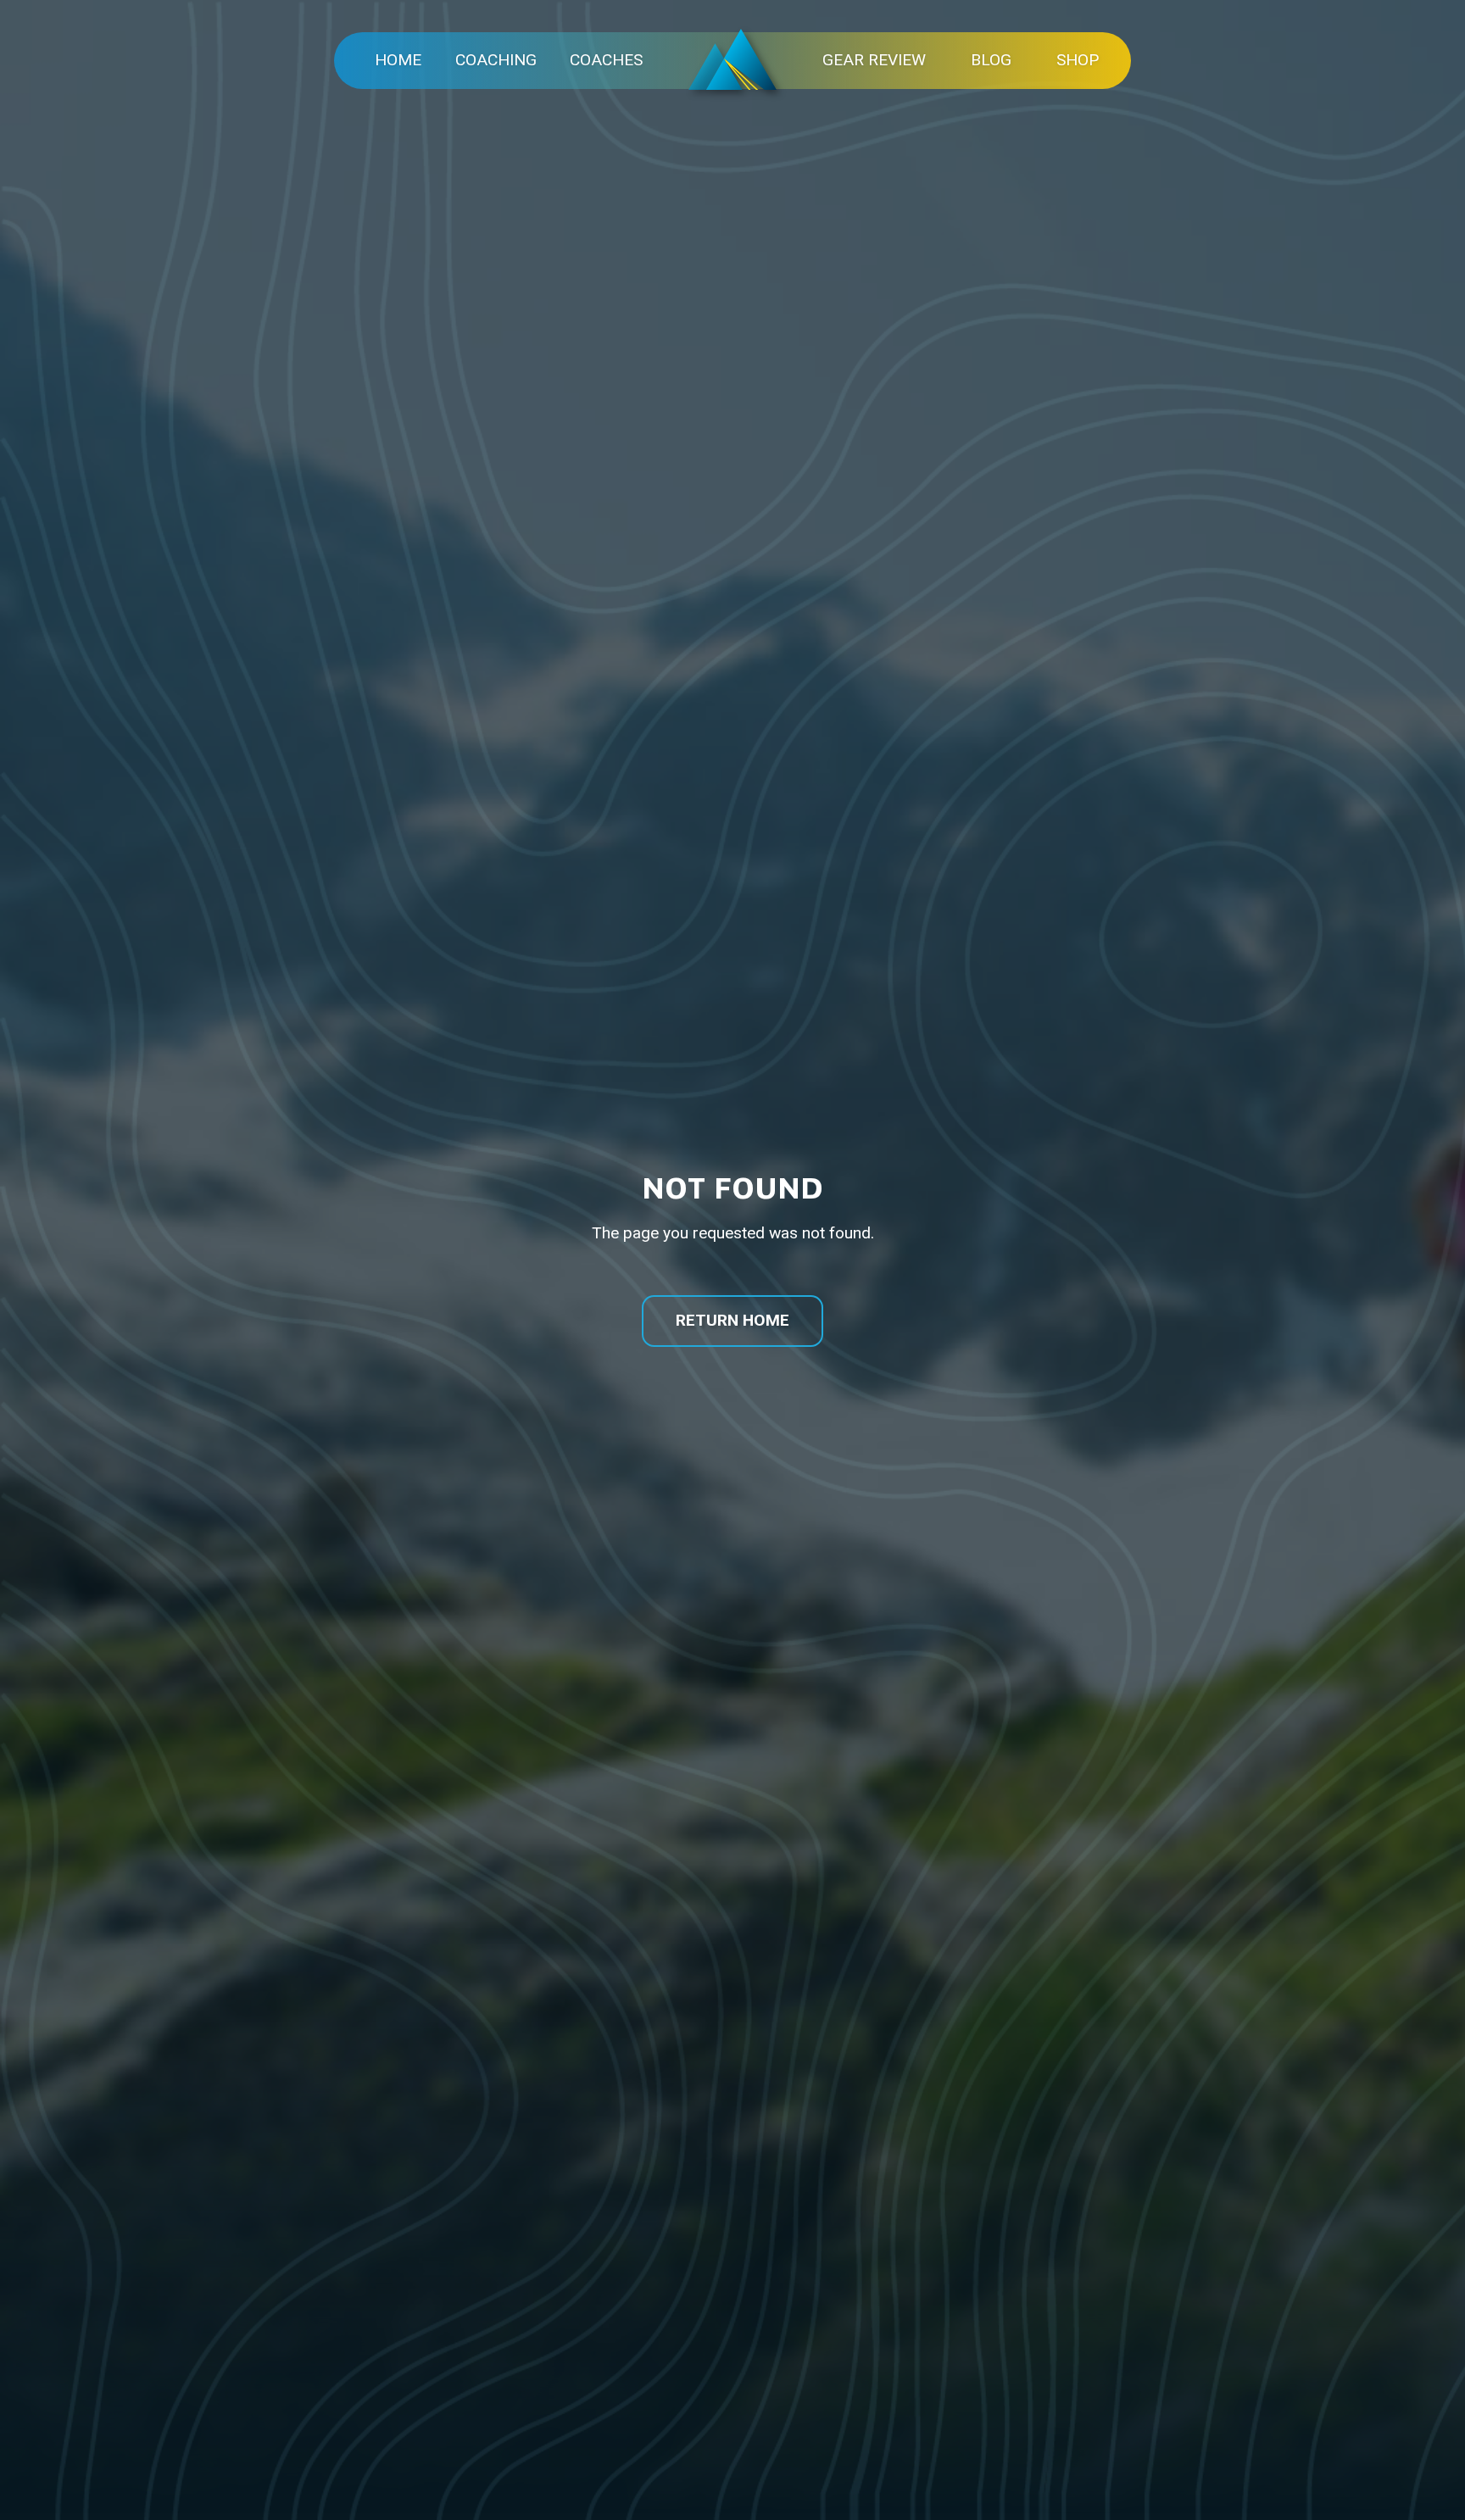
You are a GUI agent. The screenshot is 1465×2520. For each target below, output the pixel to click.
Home (398, 60)
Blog (991, 60)
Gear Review (874, 60)
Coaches (606, 60)
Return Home (732, 1320)
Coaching (496, 60)
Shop (1078, 60)
